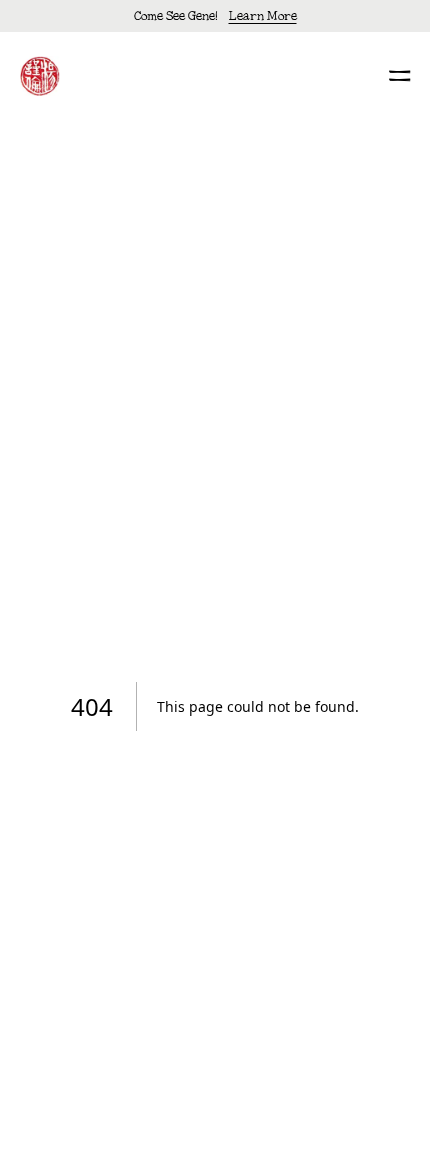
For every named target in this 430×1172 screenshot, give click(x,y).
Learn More (263, 15)
